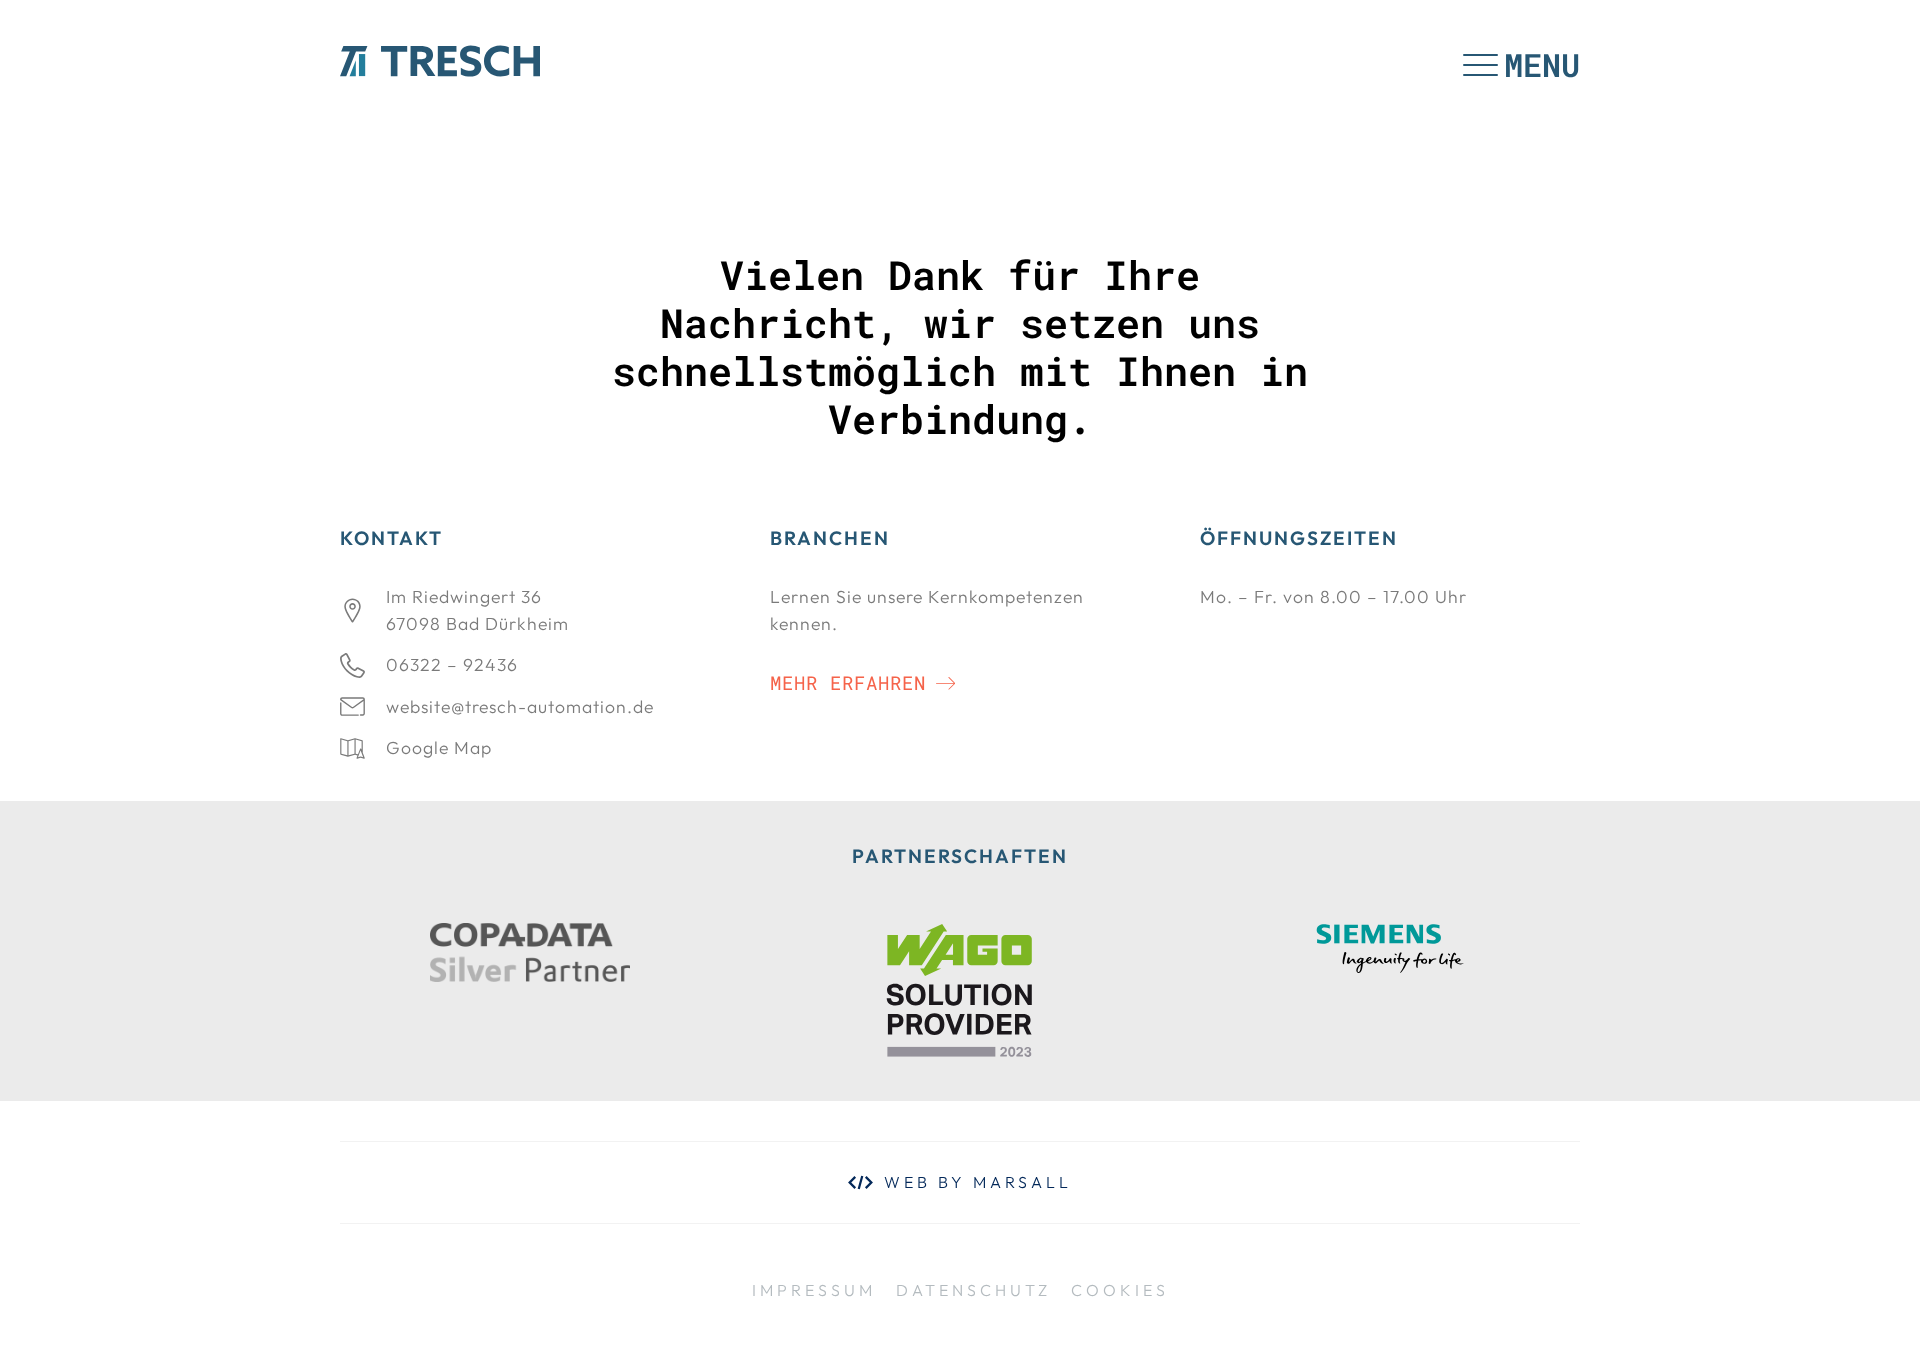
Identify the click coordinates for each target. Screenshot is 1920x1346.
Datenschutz (973, 1290)
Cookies (1120, 1290)
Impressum (814, 1290)
